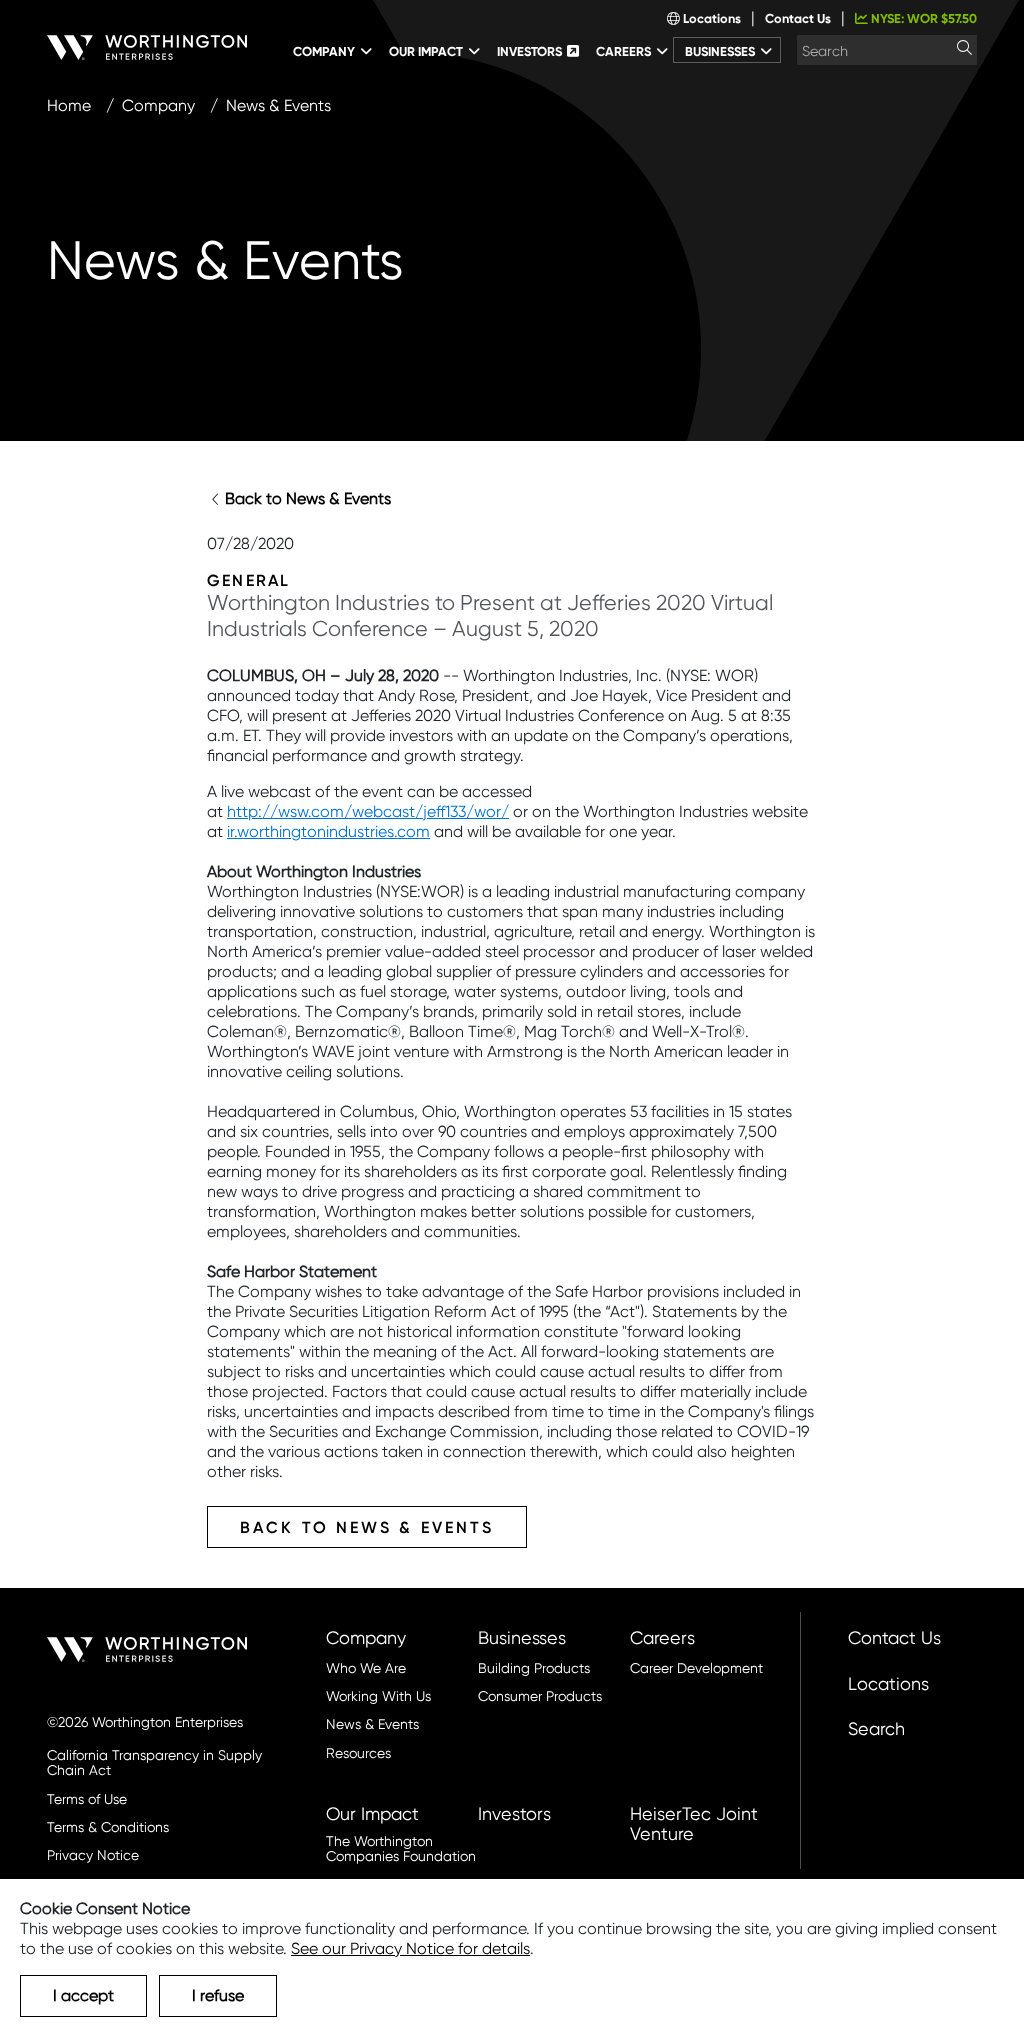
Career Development (696, 1668)
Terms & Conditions (108, 1827)
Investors (514, 1814)
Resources (358, 1753)
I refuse (218, 1995)
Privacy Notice (93, 1855)
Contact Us (798, 18)
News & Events (372, 1724)
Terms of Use (87, 1799)
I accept (83, 1995)
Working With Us (378, 1696)
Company (158, 105)
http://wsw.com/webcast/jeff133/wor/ (368, 811)
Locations (710, 18)
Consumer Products (540, 1696)
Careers (662, 1638)
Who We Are (366, 1668)
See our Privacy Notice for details (410, 1948)
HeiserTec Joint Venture (694, 1824)
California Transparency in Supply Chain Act (154, 1763)
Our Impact (372, 1814)
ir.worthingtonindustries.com (328, 831)
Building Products (534, 1668)
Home (69, 105)
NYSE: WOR (922, 18)
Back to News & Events (308, 498)
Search (876, 1729)
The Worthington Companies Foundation (401, 1849)
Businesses (522, 1638)
